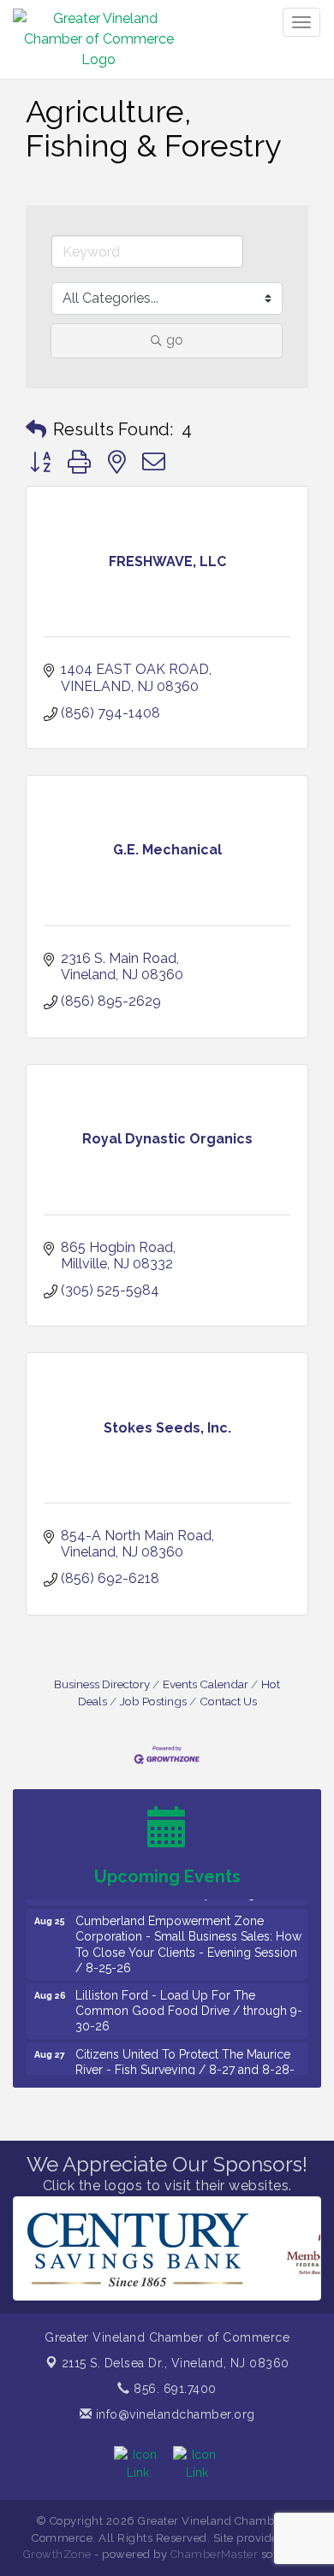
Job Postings (153, 1701)
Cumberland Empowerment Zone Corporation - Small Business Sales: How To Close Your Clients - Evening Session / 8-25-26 (188, 1935)
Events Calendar (206, 1684)
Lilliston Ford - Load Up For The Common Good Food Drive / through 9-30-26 (189, 2001)
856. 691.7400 (173, 2389)
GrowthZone (57, 2554)
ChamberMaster (215, 2554)
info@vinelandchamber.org (173, 2414)
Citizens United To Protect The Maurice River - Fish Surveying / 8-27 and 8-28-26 (185, 2060)
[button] (36, 429)
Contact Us (228, 1701)
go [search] (175, 340)
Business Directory (102, 1684)
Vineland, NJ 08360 (176, 2363)
